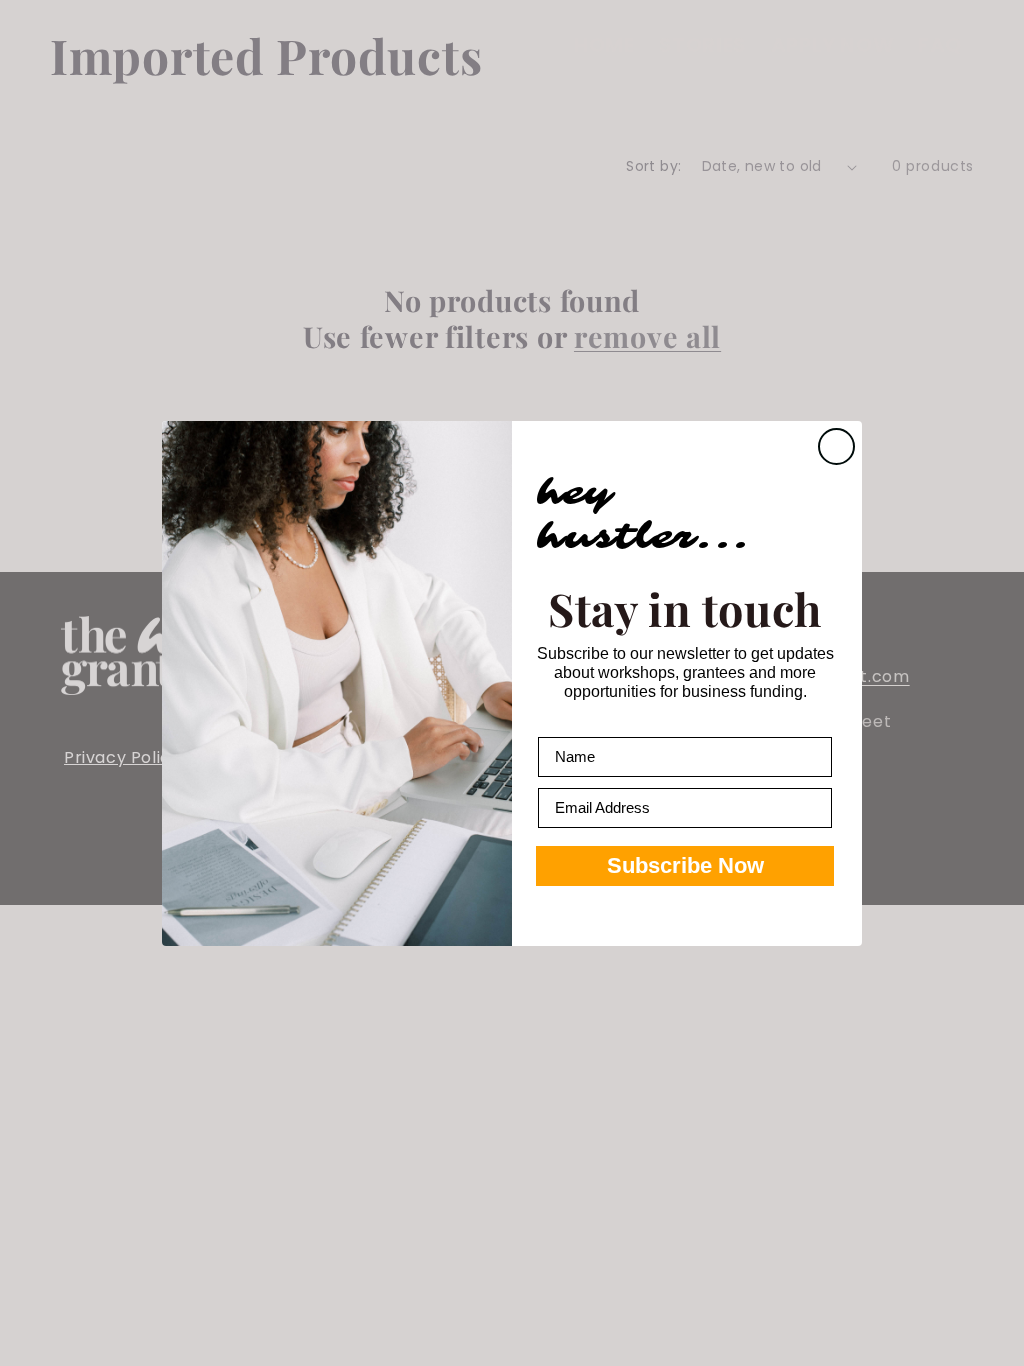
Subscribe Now (685, 865)
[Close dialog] (836, 446)
